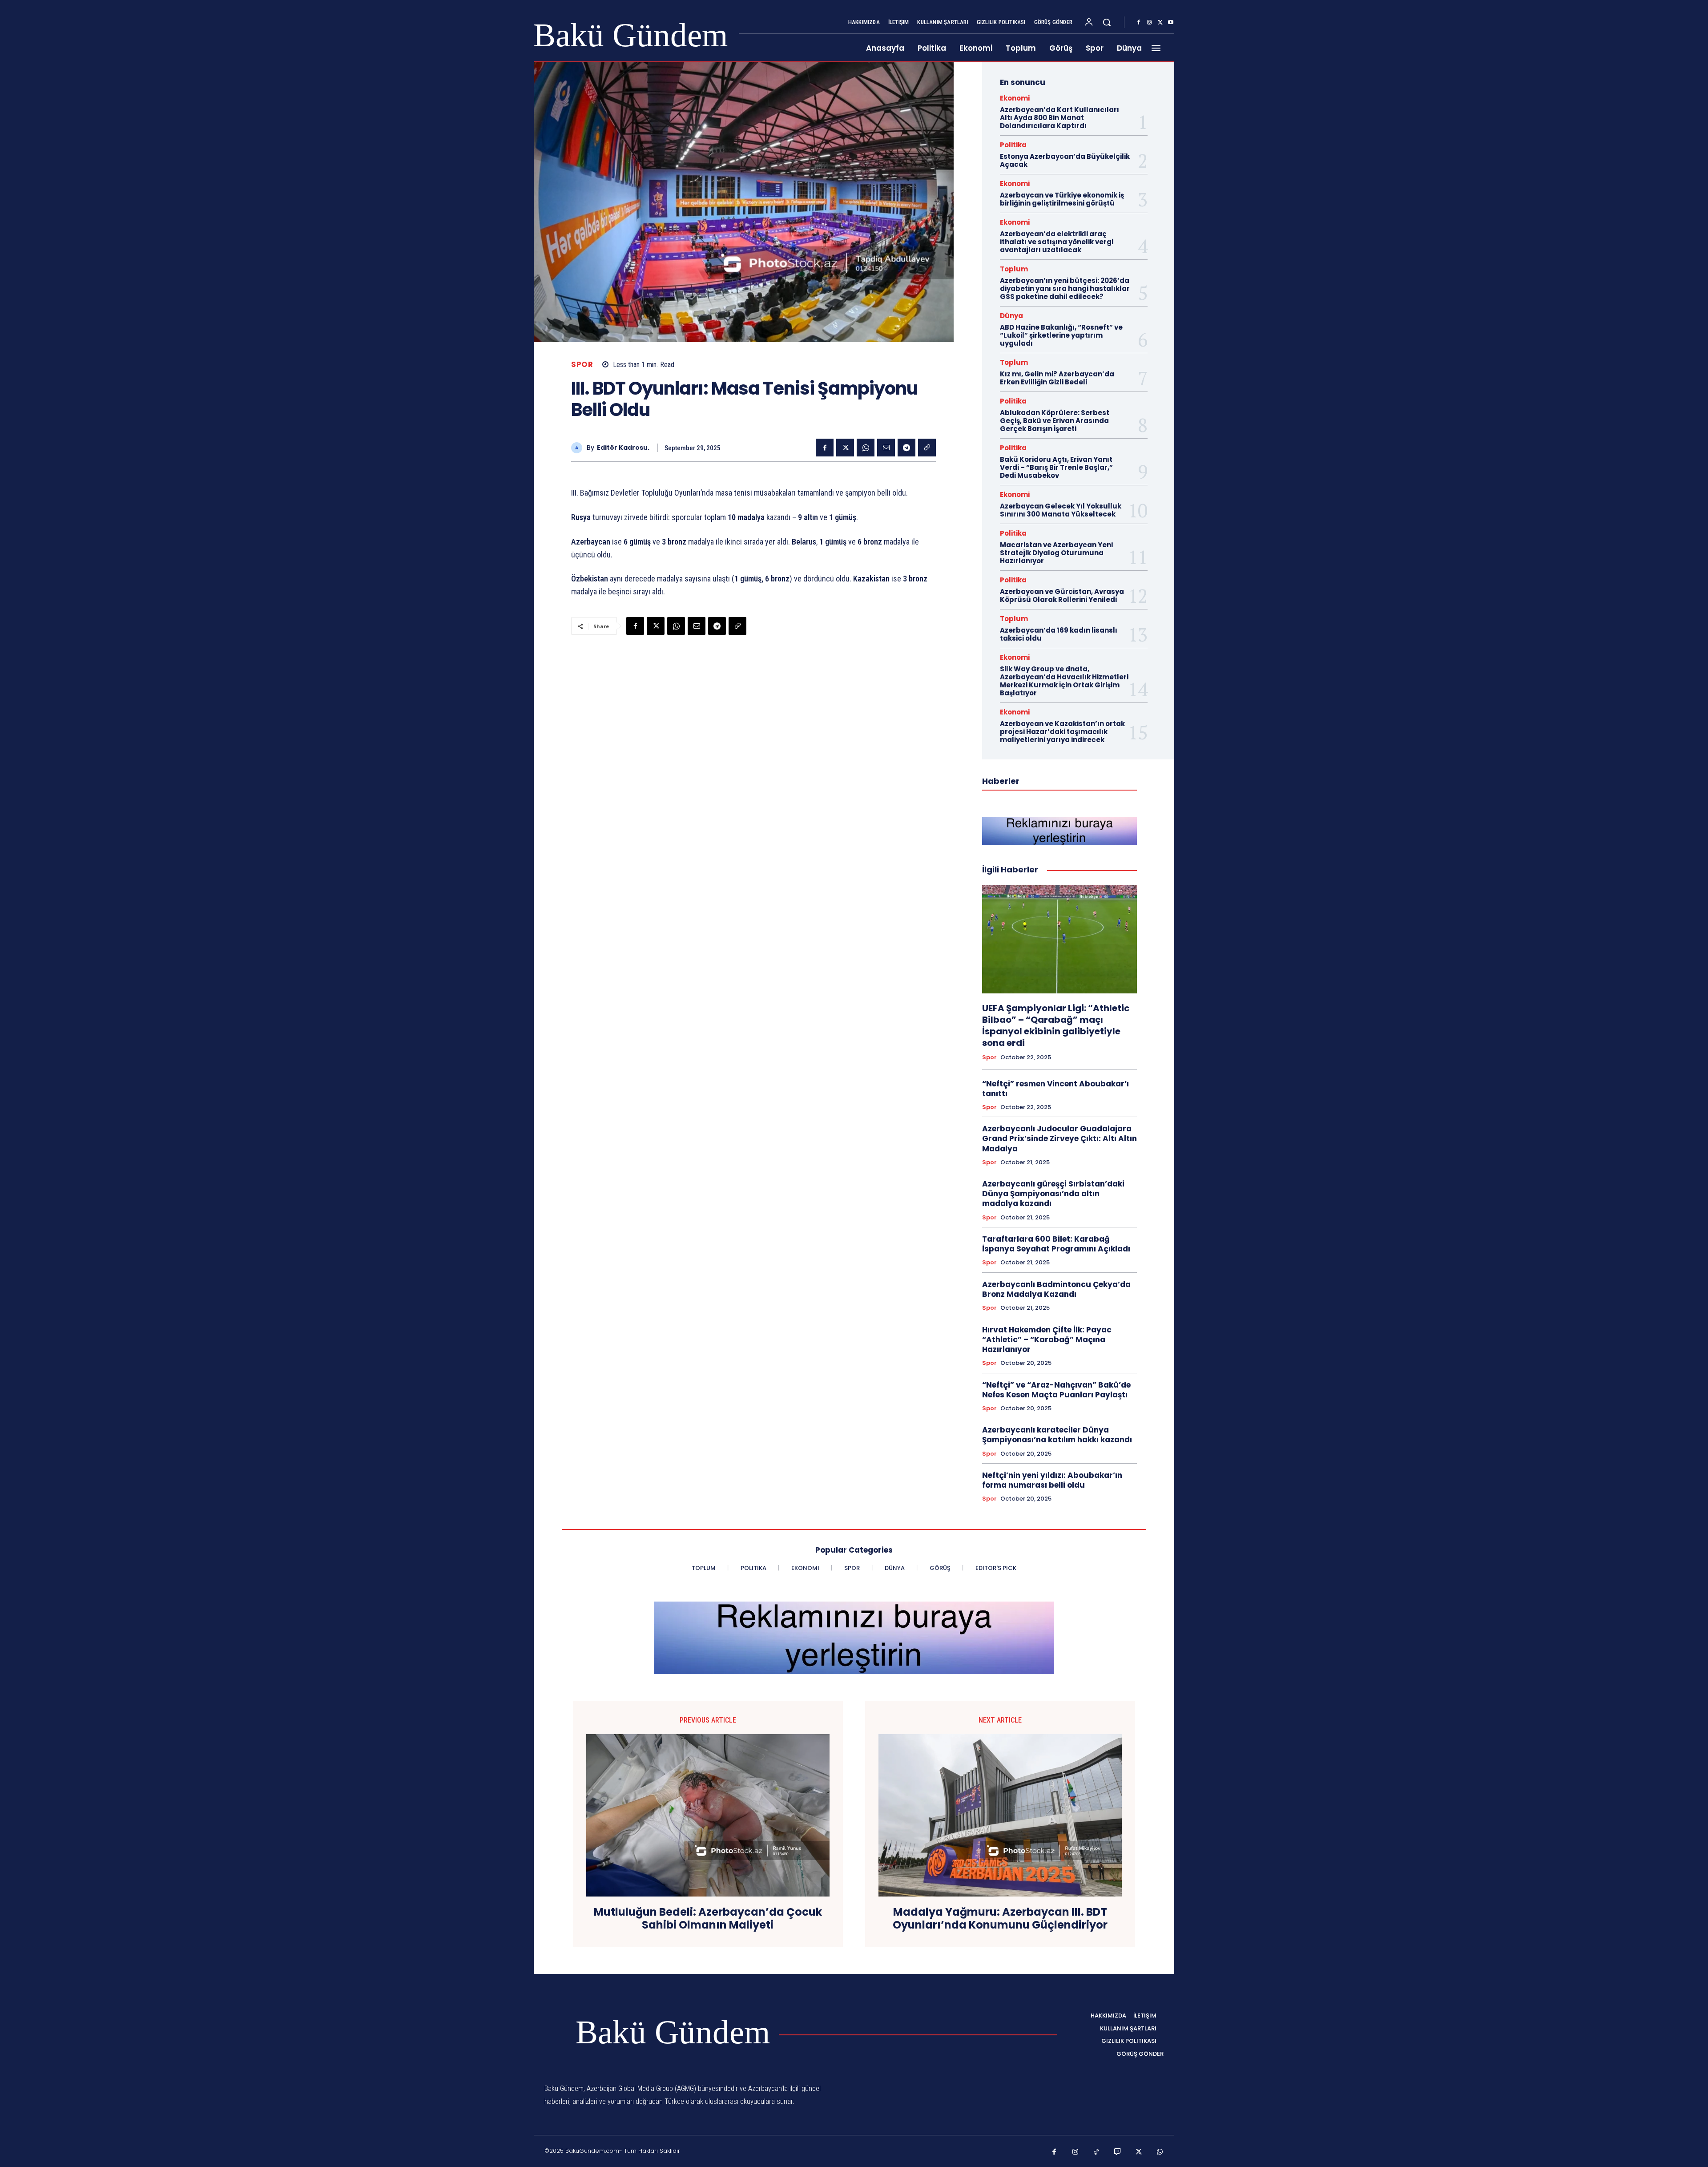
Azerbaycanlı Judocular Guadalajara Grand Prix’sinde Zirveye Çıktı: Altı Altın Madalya (1059, 1138)
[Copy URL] (927, 448)
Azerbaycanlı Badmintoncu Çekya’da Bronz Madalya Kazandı (1056, 1289)
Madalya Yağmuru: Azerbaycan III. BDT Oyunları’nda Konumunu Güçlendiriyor (1000, 1919)
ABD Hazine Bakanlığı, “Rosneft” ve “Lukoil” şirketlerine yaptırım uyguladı (1061, 335)
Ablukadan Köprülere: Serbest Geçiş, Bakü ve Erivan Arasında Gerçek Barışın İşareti (1055, 421)
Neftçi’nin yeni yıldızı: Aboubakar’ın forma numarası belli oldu (1052, 1480)
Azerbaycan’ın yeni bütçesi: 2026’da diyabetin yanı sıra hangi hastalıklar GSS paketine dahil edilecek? (1065, 289)
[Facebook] (1139, 23)
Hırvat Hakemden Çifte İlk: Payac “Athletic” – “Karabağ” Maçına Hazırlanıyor (1047, 1340)
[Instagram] (1149, 23)
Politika (1013, 145)
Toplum (1014, 269)
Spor (582, 365)
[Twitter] (1160, 23)
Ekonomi (1015, 98)
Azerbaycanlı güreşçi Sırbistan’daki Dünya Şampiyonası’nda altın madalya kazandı (1053, 1194)
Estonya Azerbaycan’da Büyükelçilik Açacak (1065, 160)
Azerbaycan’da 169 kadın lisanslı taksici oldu (1059, 634)
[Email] (886, 448)
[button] (1107, 22)
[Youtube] (1171, 23)
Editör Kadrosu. (623, 448)
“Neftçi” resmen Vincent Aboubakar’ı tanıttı (1055, 1089)
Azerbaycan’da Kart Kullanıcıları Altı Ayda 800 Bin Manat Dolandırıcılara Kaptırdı (1059, 118)
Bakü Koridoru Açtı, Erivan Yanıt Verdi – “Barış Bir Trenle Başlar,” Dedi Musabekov (1056, 467)
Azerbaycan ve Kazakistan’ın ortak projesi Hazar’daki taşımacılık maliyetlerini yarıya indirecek (1062, 732)
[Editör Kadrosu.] (579, 448)
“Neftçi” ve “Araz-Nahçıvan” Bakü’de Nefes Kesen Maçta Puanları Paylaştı (1056, 1390)
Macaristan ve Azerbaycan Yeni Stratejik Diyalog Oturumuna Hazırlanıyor (1056, 553)
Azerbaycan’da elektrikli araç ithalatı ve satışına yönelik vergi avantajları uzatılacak (1057, 242)
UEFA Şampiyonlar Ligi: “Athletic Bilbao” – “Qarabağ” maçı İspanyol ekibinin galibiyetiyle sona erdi (1056, 1025)
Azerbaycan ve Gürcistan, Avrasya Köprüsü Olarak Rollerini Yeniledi (1062, 595)
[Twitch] (1118, 2152)
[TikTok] (1096, 2152)
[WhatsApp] (866, 448)
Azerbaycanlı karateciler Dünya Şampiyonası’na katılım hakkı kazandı (1057, 1435)
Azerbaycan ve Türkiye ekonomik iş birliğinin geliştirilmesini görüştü (1062, 199)
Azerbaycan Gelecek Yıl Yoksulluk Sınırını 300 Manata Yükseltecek (1061, 510)
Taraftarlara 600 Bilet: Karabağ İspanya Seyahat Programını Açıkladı (1056, 1244)
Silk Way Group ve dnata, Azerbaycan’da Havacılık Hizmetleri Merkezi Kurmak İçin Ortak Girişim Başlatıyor (1064, 681)
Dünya (1011, 316)
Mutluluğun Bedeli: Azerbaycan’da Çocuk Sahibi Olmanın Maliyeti (708, 1919)
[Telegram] (906, 448)
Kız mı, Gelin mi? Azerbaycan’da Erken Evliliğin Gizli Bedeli (1057, 378)
